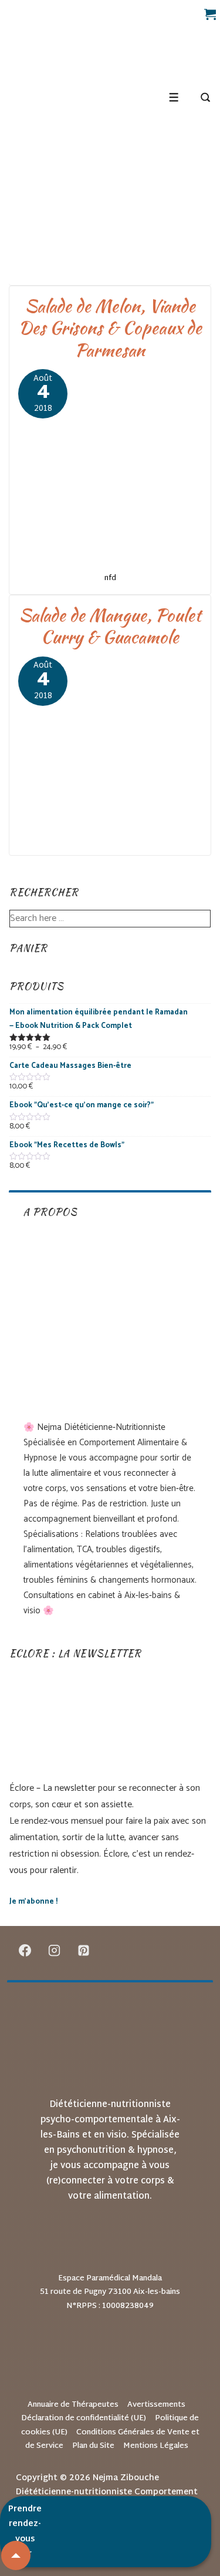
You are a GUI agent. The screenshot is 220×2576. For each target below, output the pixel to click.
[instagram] (55, 1950)
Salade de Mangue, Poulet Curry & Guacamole (110, 626)
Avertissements (156, 2405)
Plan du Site (93, 2446)
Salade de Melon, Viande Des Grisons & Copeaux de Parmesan (110, 328)
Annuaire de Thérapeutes (73, 2405)
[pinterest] (84, 1950)
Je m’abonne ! (33, 1902)
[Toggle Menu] (174, 97)
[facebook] (25, 1950)
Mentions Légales (156, 2446)
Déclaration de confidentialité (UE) (84, 2418)
